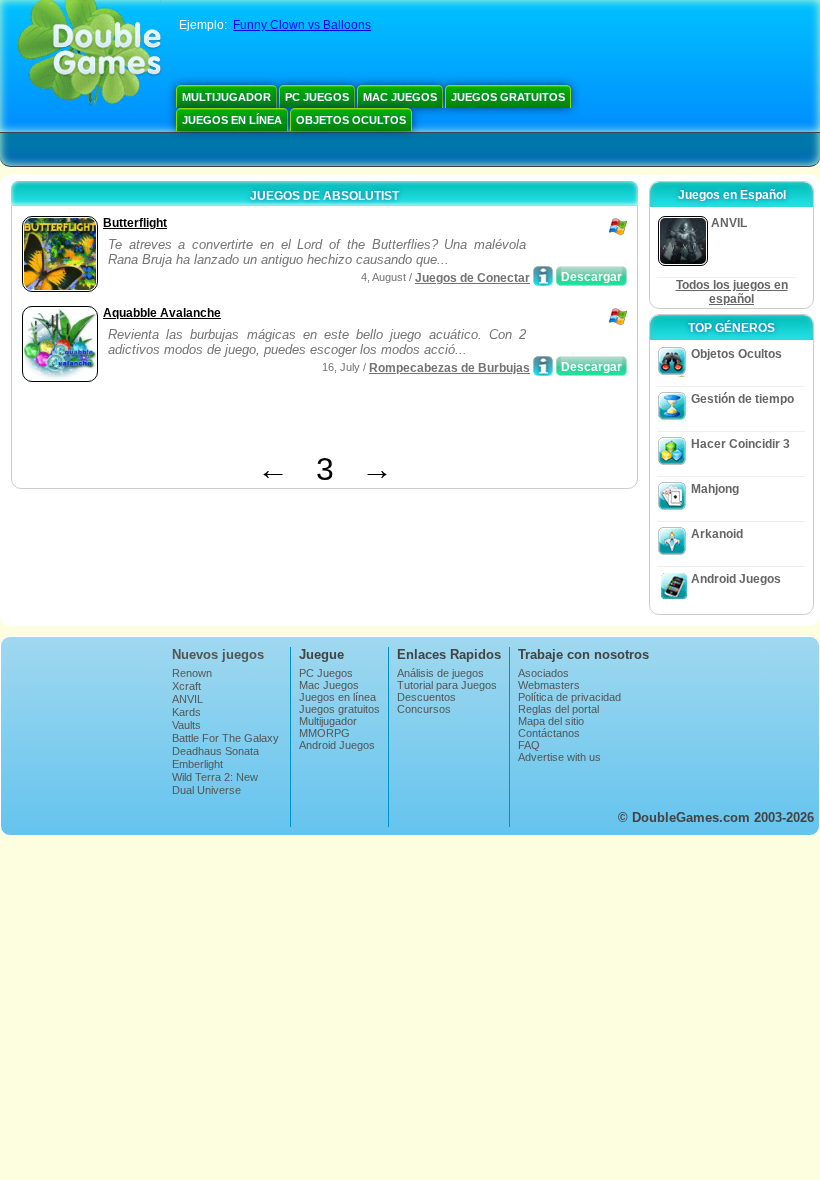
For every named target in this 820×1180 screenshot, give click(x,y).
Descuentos (426, 697)
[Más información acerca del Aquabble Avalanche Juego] (543, 366)
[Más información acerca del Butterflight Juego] (543, 276)
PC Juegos (317, 97)
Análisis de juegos (440, 673)
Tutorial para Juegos (447, 685)
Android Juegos (736, 579)
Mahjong (715, 489)
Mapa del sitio (551, 721)
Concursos (424, 709)
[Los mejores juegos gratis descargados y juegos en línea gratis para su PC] (89, 55)
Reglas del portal (558, 709)
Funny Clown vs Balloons (302, 25)
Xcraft (186, 686)
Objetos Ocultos (351, 120)
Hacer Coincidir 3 (740, 444)
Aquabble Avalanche (162, 313)
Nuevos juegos (218, 654)
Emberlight (197, 764)
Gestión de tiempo (742, 399)
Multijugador (226, 97)
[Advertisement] (251, 421)
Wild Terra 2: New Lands (215, 783)
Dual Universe (206, 790)
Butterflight (135, 223)
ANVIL (187, 699)
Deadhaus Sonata (215, 751)
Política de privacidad (569, 697)
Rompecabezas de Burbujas (449, 368)
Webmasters (549, 685)
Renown (192, 673)
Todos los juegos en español (732, 292)
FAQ (529, 745)
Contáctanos (549, 733)
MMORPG (324, 733)
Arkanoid (717, 534)
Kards (186, 712)
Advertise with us (559, 757)
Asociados (543, 673)
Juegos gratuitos (508, 97)
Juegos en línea (232, 120)
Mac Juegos (400, 97)
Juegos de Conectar (472, 278)
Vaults (186, 725)
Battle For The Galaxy (225, 738)
